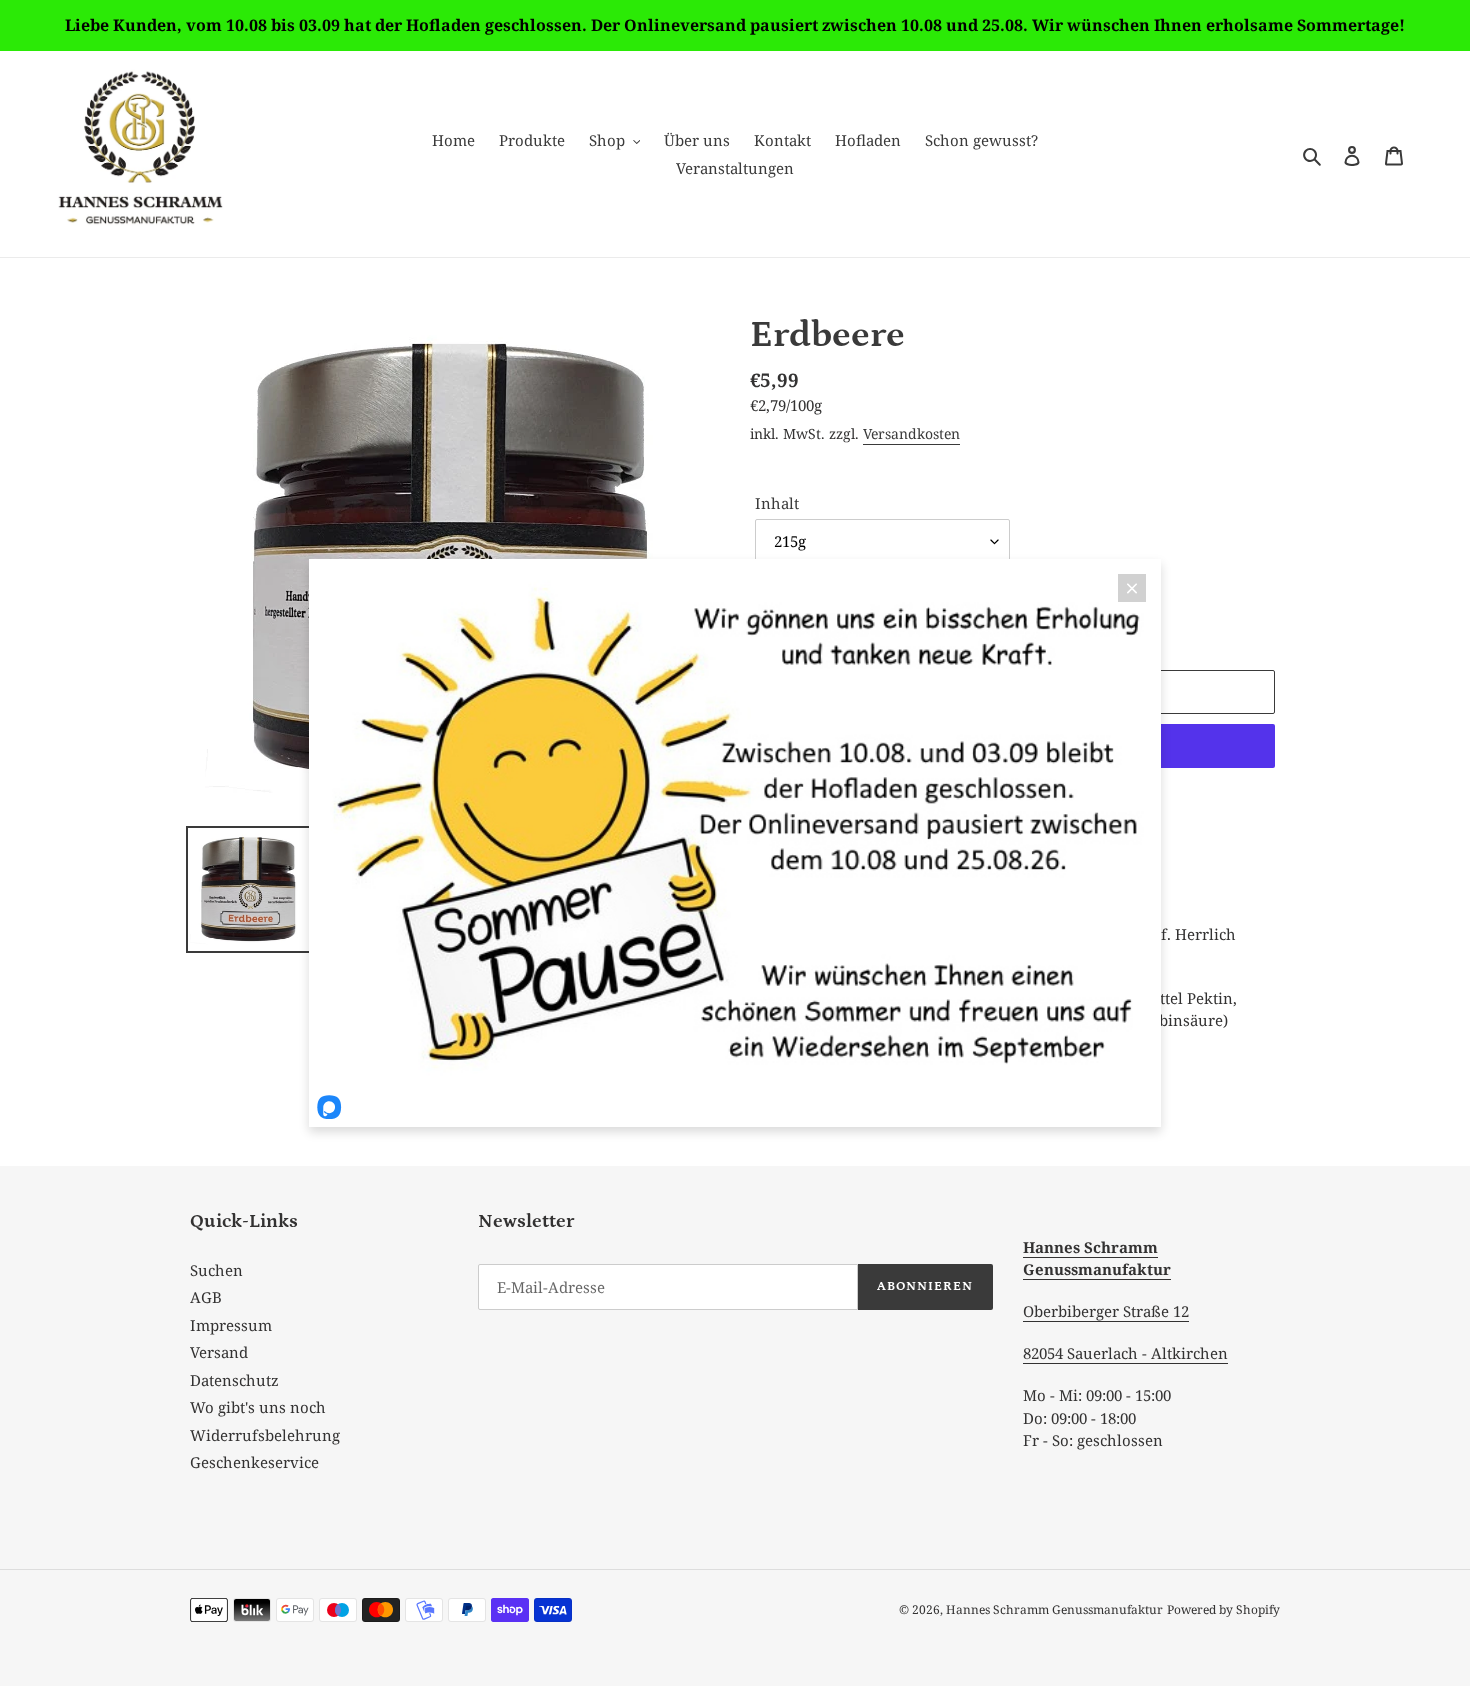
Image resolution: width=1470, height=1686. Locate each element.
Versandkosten (911, 433)
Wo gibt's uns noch (258, 1407)
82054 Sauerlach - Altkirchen (1125, 1353)
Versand (219, 1352)
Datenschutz (234, 1380)
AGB (206, 1297)
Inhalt (777, 503)
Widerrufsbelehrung (265, 1435)
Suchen (216, 1270)
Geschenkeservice (254, 1462)
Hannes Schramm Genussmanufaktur (1054, 1609)
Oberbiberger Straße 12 (1106, 1311)
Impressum (231, 1325)
